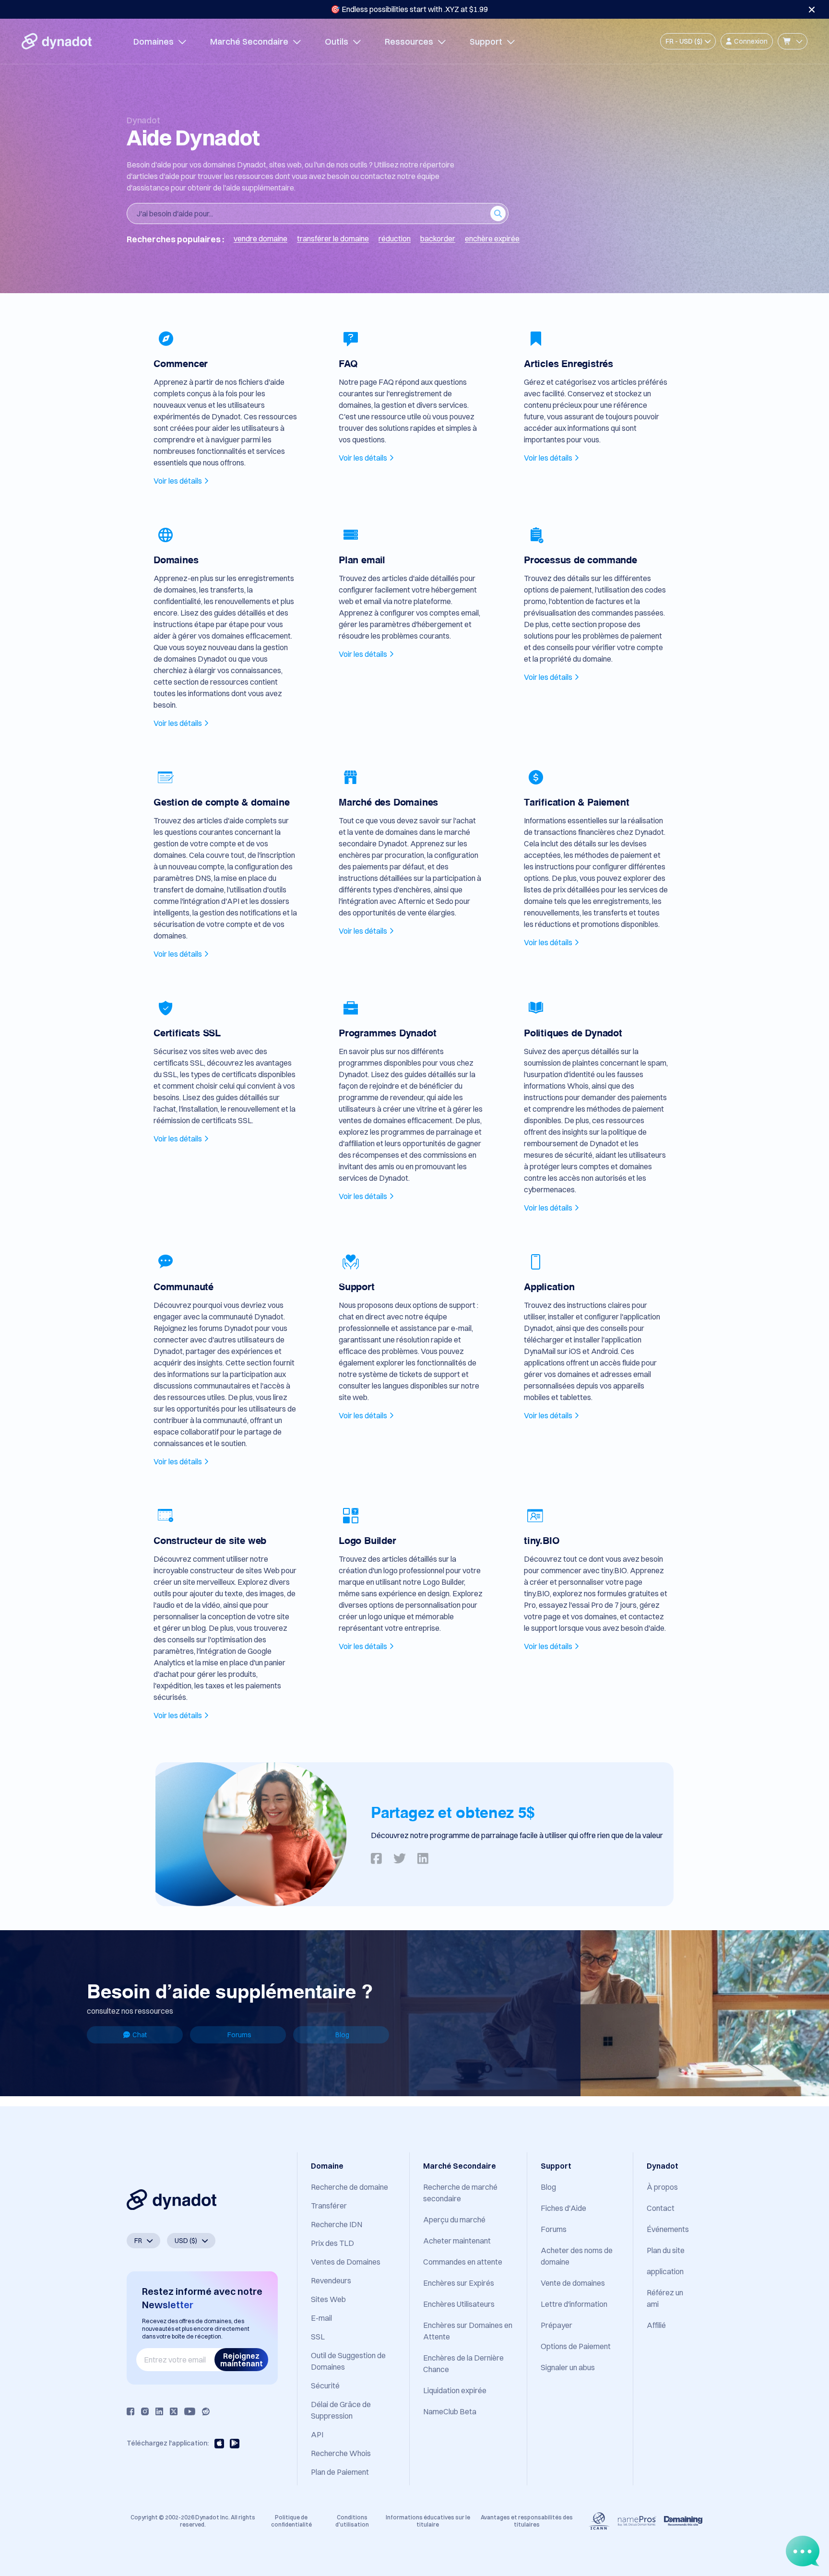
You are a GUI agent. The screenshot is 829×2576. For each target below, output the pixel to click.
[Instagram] (145, 2411)
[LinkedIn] (159, 2411)
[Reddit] (206, 2411)
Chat (140, 2035)
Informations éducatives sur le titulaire (428, 2521)
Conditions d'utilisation (352, 2521)
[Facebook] (130, 2411)
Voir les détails (178, 481)
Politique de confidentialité (291, 2521)
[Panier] (793, 41)
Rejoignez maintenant (242, 2360)
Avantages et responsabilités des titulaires (527, 2521)
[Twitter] (174, 2411)
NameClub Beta (450, 2411)
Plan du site (666, 2250)
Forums (239, 2035)
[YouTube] (190, 2411)
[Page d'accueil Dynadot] (57, 41)
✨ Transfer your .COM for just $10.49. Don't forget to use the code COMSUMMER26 (409, 9)
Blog (342, 2035)
